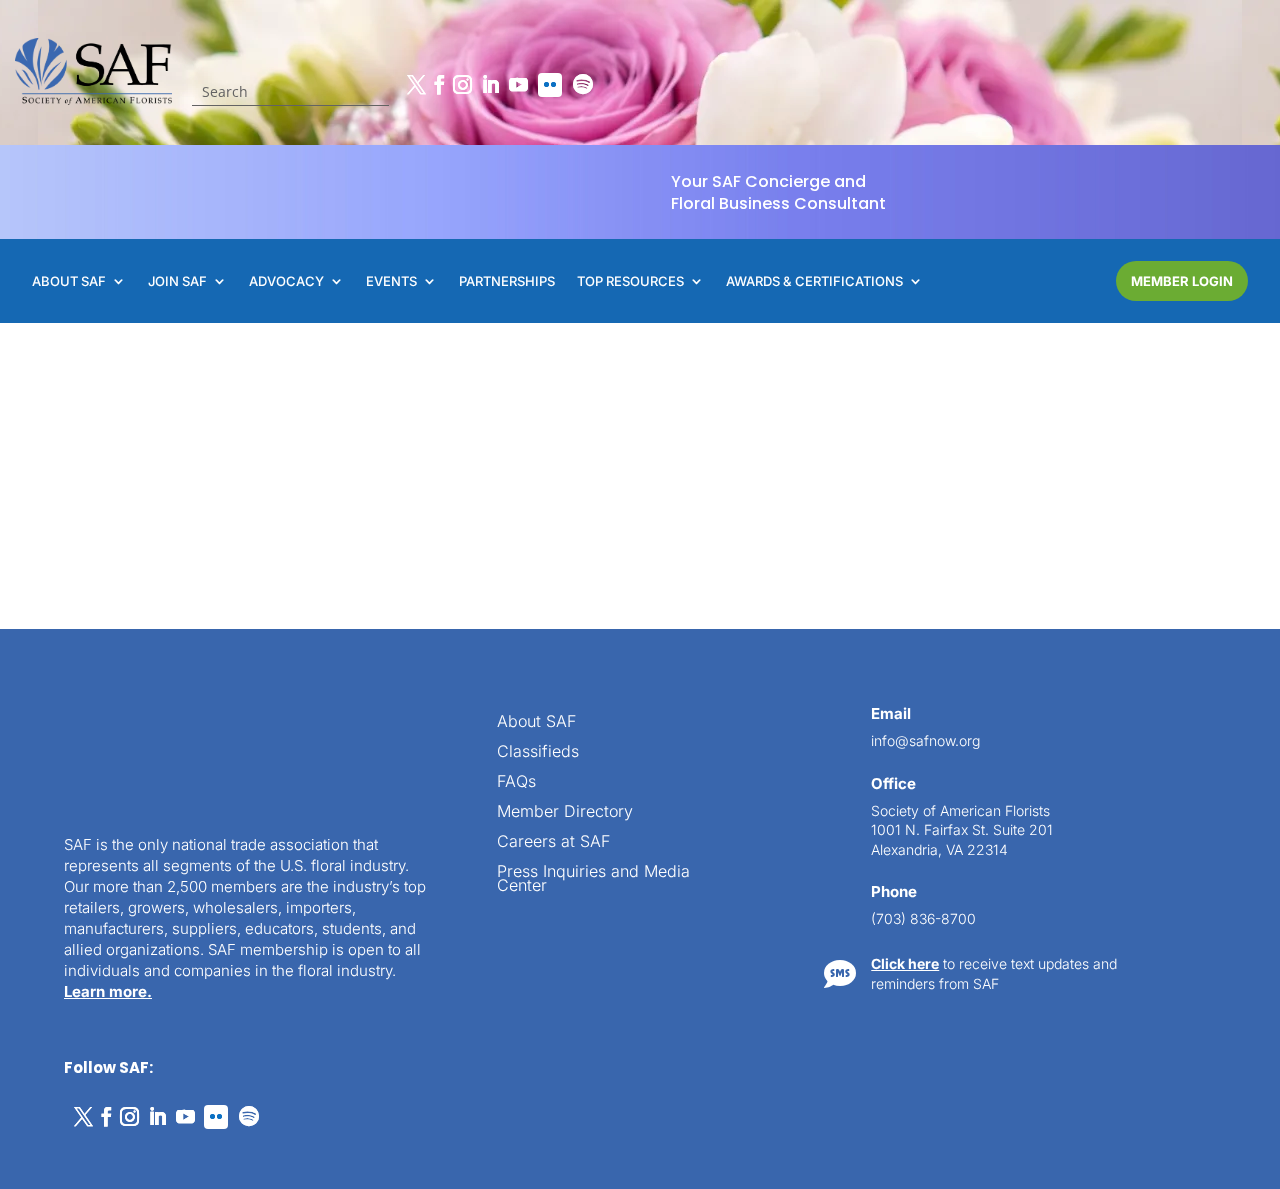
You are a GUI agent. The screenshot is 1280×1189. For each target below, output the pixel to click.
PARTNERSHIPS (507, 281)
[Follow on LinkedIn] (491, 85)
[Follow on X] (417, 85)
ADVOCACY (286, 281)
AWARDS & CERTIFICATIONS (814, 281)
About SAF (536, 722)
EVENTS (391, 281)
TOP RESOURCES (630, 281)
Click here (905, 963)
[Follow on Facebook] (440, 85)
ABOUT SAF (69, 281)
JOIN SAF (177, 281)
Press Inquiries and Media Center (593, 879)
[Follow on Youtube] (519, 85)
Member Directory (565, 812)
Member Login (1182, 281)
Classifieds (538, 752)
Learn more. (108, 991)
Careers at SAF (553, 842)
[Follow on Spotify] (583, 85)
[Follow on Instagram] (463, 85)
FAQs (516, 782)
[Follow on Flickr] (550, 85)
